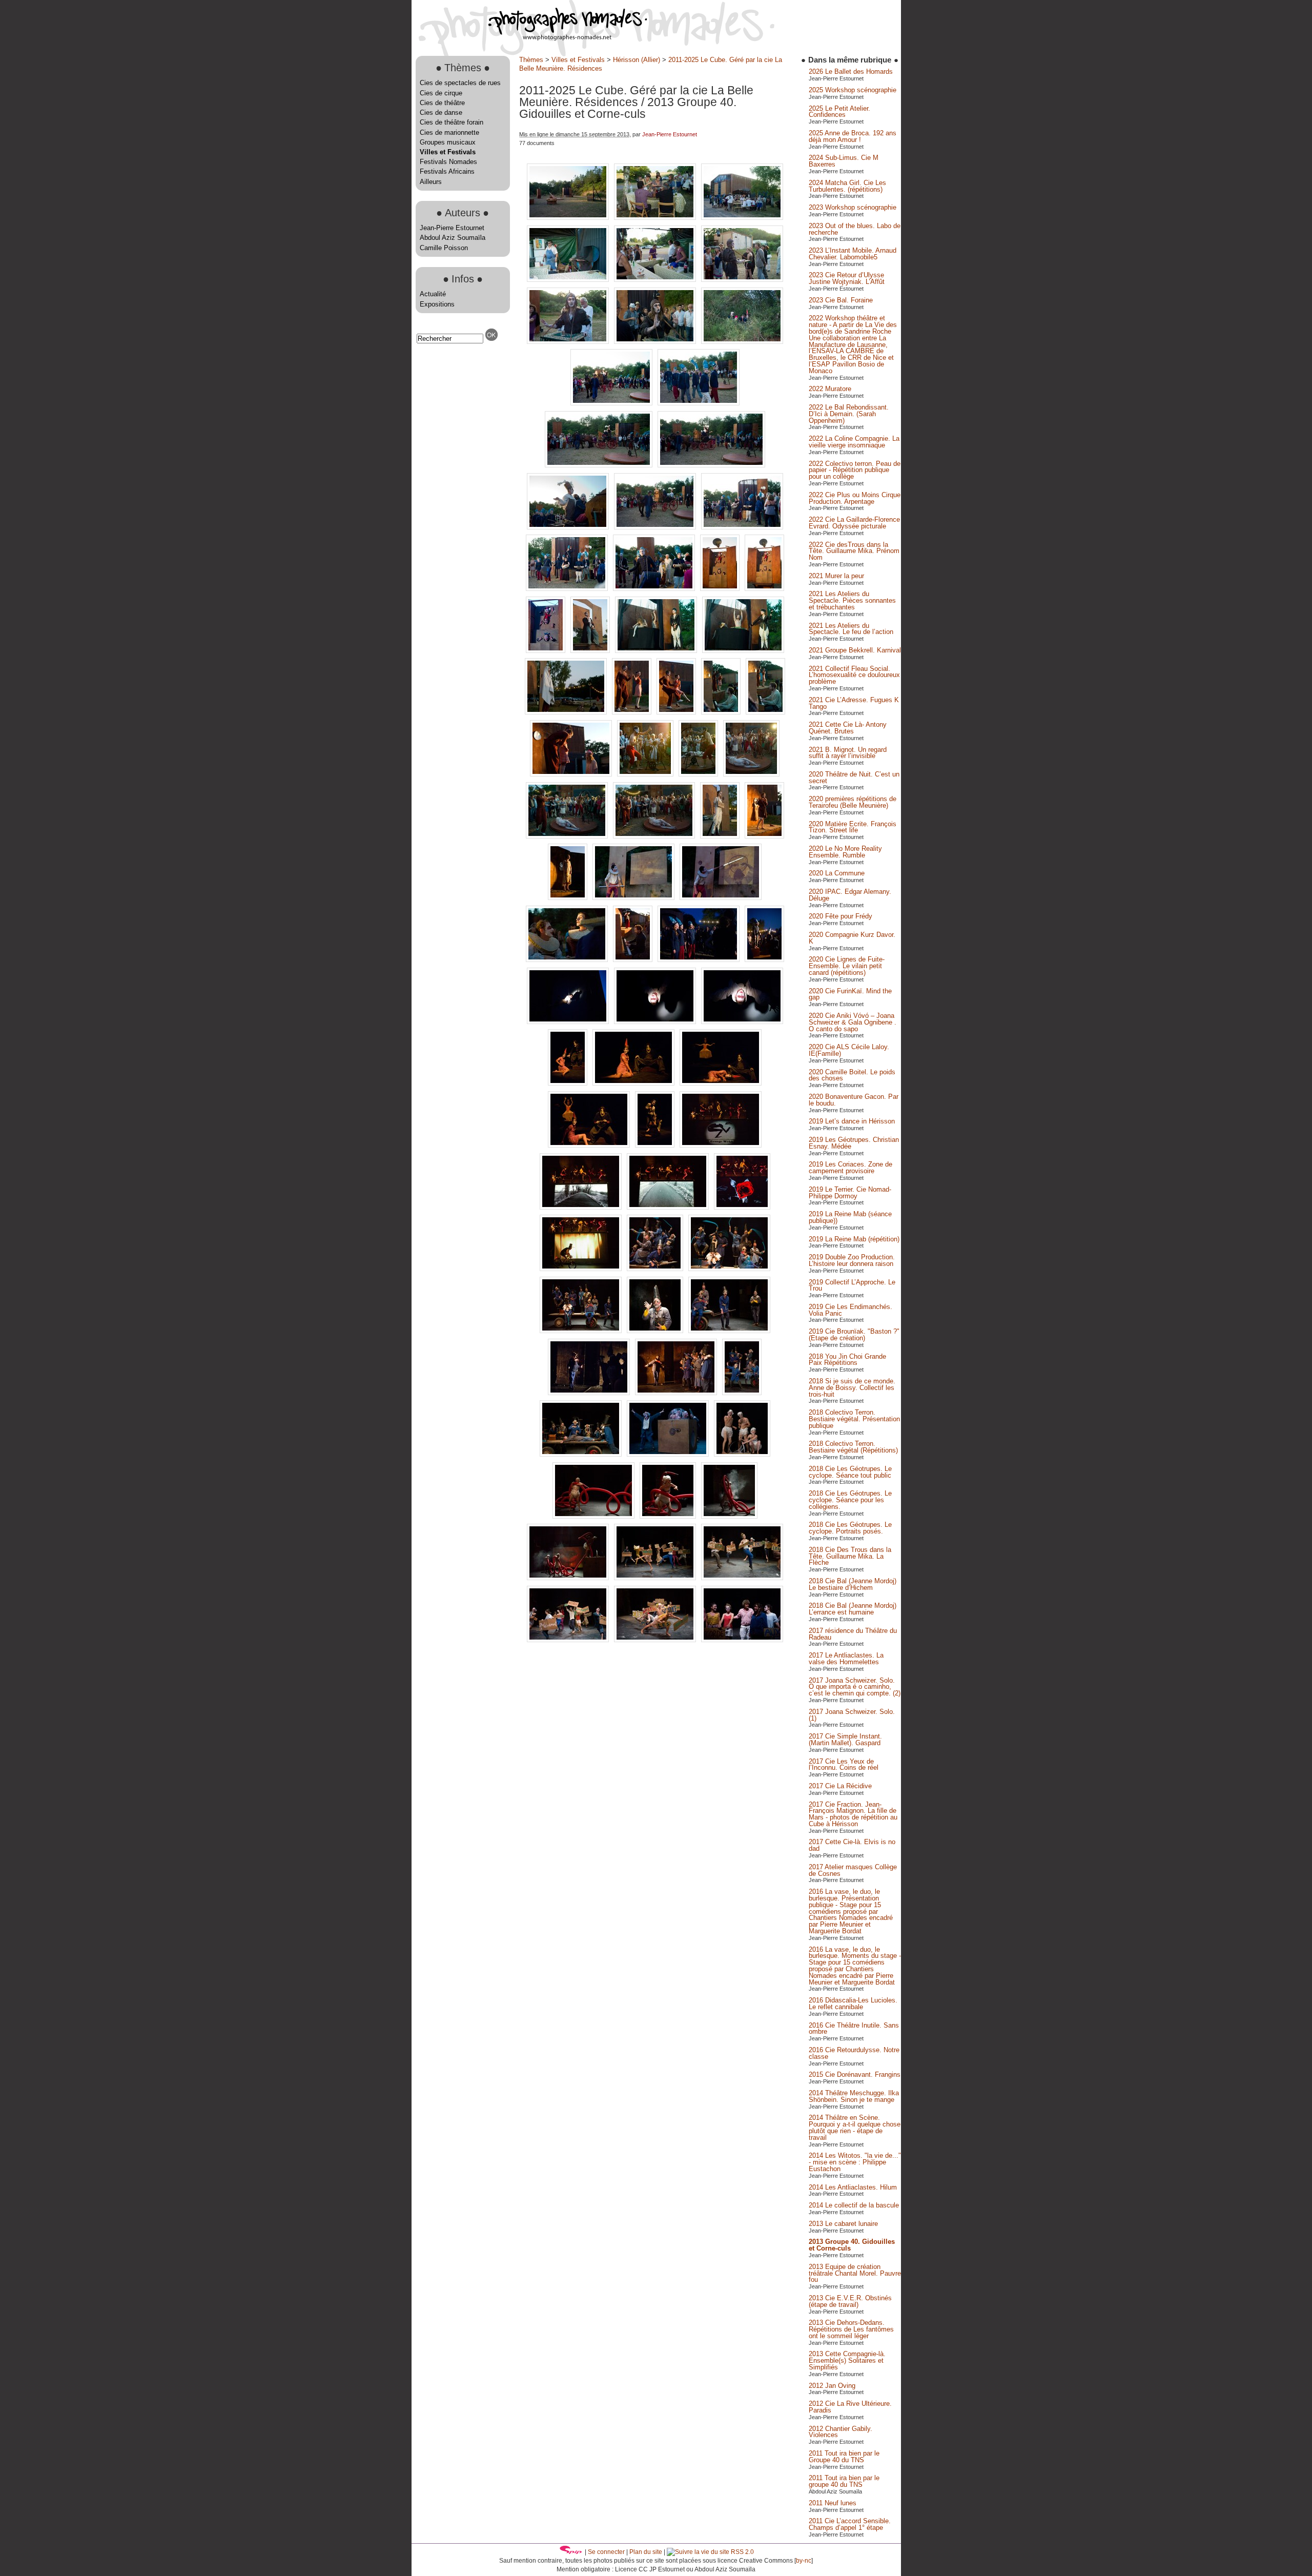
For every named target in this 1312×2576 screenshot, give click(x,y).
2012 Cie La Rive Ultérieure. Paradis (850, 2407)
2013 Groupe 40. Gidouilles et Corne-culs (852, 2245)
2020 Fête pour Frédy (840, 916)
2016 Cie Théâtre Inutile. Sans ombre (854, 2029)
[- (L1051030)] (742, 1578)
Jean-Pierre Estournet (452, 228)
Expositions (437, 304)
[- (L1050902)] (699, 774)
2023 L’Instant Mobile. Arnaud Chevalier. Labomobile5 (853, 254)
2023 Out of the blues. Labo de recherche (855, 229)
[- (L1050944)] (590, 1145)
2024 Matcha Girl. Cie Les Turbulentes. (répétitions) (847, 186)
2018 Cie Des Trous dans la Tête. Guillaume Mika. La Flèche (850, 1556)
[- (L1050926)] (634, 960)
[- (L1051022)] (594, 1516)
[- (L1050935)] (656, 1022)
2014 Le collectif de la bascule (854, 2205)
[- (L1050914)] (764, 836)
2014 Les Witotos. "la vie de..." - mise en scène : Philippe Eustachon (855, 2162)
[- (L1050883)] (657, 651)
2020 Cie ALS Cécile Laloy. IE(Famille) (849, 1050)
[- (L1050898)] (572, 774)
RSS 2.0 (742, 2552)
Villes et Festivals (448, 152)
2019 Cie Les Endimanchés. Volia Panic (850, 1310)
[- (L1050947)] (656, 1145)
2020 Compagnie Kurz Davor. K (852, 938)
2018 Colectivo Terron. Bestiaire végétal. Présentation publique (854, 1419)
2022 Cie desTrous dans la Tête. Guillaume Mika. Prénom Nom (854, 551)
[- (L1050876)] (721, 589)
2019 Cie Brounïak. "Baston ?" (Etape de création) (854, 1335)
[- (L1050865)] (699, 403)
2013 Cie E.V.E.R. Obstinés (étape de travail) (850, 2301)
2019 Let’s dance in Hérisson (852, 1121)
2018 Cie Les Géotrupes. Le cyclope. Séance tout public (850, 1472)
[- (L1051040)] (656, 1640)
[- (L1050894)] (722, 712)
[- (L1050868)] (569, 527)
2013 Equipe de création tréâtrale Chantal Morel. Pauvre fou (855, 2273)
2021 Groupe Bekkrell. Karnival (855, 650)
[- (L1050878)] (547, 651)
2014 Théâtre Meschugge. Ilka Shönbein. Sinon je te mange (854, 2096)
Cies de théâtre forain (452, 122)
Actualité (433, 294)
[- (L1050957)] (742, 1207)
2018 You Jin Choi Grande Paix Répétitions (847, 1360)
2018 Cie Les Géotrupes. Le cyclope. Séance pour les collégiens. (850, 1500)
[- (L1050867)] (711, 465)
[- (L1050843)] (656, 218)
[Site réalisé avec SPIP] (571, 2552)
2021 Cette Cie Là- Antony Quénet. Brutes (848, 728)
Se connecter (606, 2552)
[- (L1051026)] (569, 1578)
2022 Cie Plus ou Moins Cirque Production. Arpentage (855, 498)
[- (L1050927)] (700, 960)
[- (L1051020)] (742, 1454)
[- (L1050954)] (669, 1207)
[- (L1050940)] (634, 1083)
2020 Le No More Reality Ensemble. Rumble (845, 852)
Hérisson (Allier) (637, 60)
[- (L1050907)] (568, 836)
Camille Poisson (444, 248)
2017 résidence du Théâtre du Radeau (853, 1634)
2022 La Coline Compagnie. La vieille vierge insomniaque (854, 442)
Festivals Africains (447, 171)
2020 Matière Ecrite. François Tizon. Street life (853, 827)
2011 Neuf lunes (833, 2503)
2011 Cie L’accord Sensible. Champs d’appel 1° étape (850, 2524)
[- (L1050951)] (582, 1207)
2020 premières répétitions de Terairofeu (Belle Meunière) (853, 802)
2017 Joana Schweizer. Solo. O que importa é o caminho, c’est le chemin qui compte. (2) (855, 1687)
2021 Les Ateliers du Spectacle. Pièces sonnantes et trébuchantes (852, 600)
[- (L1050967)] (729, 1269)
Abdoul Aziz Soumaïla (453, 238)
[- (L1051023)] (669, 1516)
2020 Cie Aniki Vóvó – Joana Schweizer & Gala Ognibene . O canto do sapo (853, 1022)
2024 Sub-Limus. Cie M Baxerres (844, 161)
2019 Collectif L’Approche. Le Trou (852, 1285)
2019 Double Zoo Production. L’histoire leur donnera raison (852, 1260)
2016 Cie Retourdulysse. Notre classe (854, 2053)
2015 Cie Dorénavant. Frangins (855, 2074)
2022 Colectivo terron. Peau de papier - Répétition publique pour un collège (855, 470)
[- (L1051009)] (669, 1454)
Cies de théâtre (442, 103)
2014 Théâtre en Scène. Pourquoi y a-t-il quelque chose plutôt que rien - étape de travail (855, 2127)
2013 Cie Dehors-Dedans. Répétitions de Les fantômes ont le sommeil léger (851, 2329)
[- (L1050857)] (742, 342)
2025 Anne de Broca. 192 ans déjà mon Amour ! (853, 136)
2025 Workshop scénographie (853, 90)
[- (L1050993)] (742, 1393)
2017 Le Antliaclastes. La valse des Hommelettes (846, 1659)
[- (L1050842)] (569, 218)
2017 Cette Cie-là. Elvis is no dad (852, 1845)
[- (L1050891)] (633, 712)
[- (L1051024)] (729, 1516)
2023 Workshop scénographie (853, 207)
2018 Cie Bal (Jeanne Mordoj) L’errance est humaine (853, 1609)
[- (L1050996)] (582, 1454)
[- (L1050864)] (612, 403)
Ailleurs (431, 182)
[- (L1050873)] (655, 589)
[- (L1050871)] (742, 527)
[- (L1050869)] (656, 527)
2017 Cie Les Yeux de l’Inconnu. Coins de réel (844, 1765)
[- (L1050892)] (677, 712)
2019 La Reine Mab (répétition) (854, 1239)
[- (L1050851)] (569, 342)
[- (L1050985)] (677, 1393)
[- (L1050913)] (721, 836)
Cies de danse (441, 113)
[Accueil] (529, 38)
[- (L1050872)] (568, 589)
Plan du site (646, 2552)
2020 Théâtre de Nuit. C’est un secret (854, 778)
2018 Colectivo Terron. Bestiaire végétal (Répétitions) (853, 1447)
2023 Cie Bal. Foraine (841, 300)
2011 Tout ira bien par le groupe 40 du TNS (844, 2481)
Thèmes (531, 60)
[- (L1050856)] (656, 342)
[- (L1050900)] (646, 774)
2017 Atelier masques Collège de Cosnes (853, 1870)
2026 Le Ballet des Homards (851, 71)
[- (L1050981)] (590, 1393)
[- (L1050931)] (569, 1022)
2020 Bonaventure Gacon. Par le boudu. (854, 1100)
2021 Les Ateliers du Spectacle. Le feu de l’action (851, 629)
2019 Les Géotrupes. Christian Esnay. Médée (854, 1143)
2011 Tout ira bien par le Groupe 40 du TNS (844, 2457)
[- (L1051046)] (742, 1640)
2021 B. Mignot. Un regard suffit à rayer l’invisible (848, 753)
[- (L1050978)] (729, 1331)
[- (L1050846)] (569, 280)
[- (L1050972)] (656, 1331)
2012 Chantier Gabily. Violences (840, 2432)
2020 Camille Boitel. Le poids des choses (852, 1075)
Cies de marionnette (449, 132)
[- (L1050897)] (765, 712)
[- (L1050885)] (743, 651)
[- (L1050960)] (582, 1269)
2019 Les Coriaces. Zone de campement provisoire (850, 1168)
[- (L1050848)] (656, 280)
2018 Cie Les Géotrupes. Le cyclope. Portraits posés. (850, 1528)
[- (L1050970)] (582, 1331)
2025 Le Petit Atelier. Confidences (839, 112)
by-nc (804, 2561)
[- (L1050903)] (751, 774)
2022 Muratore (830, 389)
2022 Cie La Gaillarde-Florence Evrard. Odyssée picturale (854, 523)
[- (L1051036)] (569, 1640)
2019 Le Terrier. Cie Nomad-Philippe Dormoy (850, 1193)
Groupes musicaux (448, 142)
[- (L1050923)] (568, 960)
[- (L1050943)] (721, 1083)
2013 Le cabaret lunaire (843, 2224)
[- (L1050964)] (656, 1269)
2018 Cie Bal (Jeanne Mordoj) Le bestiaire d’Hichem (853, 1584)
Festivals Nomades (448, 162)
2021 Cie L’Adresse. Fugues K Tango (854, 703)
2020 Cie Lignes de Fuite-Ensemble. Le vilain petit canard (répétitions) (847, 966)
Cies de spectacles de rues (460, 83)
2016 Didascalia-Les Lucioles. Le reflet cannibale (853, 2003)
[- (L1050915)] (569, 898)
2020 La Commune (837, 873)
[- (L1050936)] (742, 1022)
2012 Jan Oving (832, 2386)
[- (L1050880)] (591, 651)
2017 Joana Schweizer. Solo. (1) (852, 1715)
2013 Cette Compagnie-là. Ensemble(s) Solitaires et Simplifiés (847, 2360)
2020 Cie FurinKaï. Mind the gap (850, 994)
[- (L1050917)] (634, 898)
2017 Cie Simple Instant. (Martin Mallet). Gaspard (845, 1740)
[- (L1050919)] (721, 898)
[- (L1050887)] (567, 712)
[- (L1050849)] (742, 280)
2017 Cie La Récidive (840, 1786)
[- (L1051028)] (656, 1578)
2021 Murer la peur (836, 576)
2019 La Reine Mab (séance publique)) (850, 1217)
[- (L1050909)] (655, 836)
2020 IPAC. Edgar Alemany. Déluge (850, 895)
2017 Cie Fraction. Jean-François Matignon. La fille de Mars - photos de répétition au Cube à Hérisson (853, 1814)
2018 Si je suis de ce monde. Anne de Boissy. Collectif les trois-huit (852, 1388)
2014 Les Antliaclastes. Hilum (853, 2187)
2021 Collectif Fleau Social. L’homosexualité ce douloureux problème (854, 675)
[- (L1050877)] (764, 589)
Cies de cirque (441, 93)
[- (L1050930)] (764, 960)
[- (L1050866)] (600, 465)
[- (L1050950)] (721, 1145)
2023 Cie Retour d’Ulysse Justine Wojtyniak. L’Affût (847, 278)
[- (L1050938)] (569, 1083)
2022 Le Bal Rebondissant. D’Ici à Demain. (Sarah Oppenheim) (849, 414)
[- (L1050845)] (742, 218)
